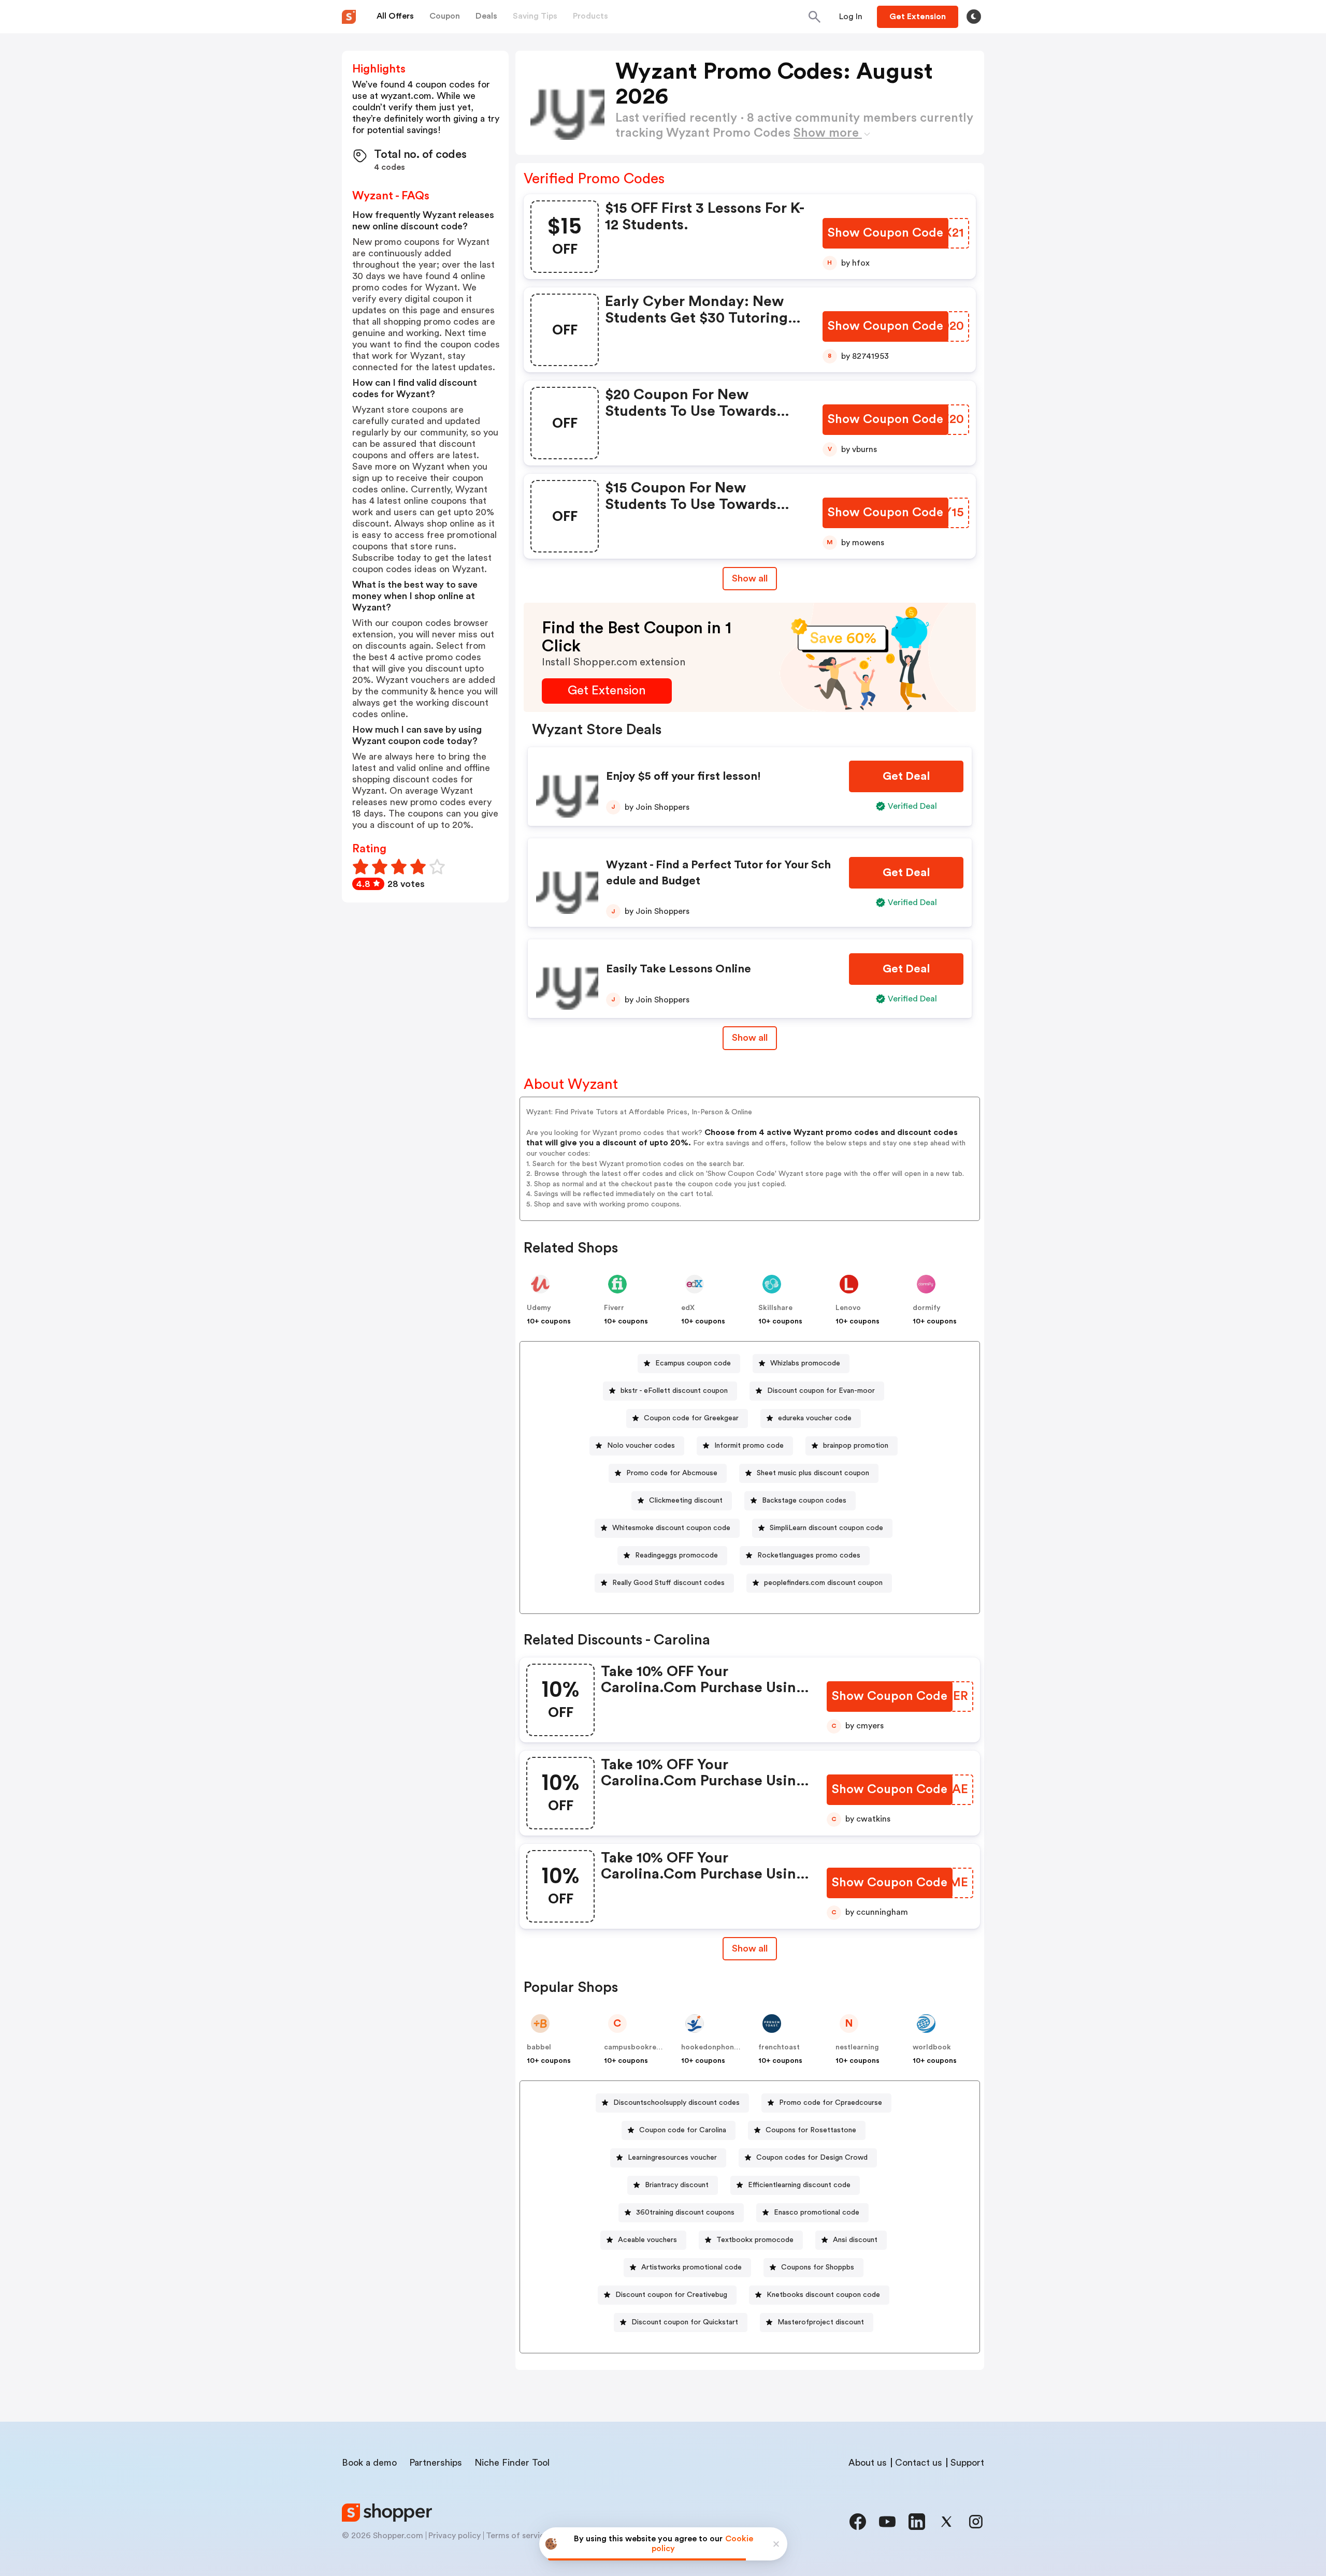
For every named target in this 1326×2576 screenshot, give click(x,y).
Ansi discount (855, 2240)
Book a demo (369, 2463)
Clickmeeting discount (686, 1501)
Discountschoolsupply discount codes (676, 2103)
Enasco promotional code (817, 2213)
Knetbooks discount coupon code (823, 2295)
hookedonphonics (712, 2047)
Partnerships (436, 2463)
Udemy (539, 1308)
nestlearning (857, 2047)
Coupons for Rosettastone (811, 2130)
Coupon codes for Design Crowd (812, 2158)
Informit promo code (749, 1446)
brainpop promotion (856, 1446)
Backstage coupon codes (804, 1501)
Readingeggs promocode (676, 1555)
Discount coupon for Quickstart (685, 2322)
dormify (927, 1308)
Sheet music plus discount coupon (813, 1473)
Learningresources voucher (672, 2158)
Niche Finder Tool (512, 2463)
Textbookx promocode (755, 2240)
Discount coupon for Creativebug (671, 2295)
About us (868, 2463)
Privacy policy (455, 2536)
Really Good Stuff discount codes (668, 1583)
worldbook (932, 2047)
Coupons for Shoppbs (818, 2267)
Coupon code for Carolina (683, 2130)
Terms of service (517, 2536)
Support (967, 2463)
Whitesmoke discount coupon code (671, 1528)
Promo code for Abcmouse (672, 1473)
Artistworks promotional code (691, 2267)
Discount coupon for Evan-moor (821, 1391)
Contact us (919, 2463)
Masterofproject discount (821, 2322)
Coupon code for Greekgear (691, 1418)
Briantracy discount (677, 2185)
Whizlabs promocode (805, 1363)
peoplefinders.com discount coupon (823, 1583)
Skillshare (775, 1308)
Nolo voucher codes (641, 1446)
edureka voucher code (815, 1418)
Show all (750, 578)
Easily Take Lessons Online (679, 969)
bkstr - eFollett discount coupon (674, 1391)
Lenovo (848, 1308)
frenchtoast (779, 2047)
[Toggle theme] (974, 17)
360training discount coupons (685, 2213)
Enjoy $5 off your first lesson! (683, 776)
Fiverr (614, 1308)
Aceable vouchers (647, 2240)
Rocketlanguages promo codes (809, 1555)
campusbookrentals (639, 2047)
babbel (539, 2047)
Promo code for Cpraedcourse (831, 2103)
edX (688, 1308)
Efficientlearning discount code (799, 2185)
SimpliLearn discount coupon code (826, 1528)
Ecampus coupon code (693, 1363)
